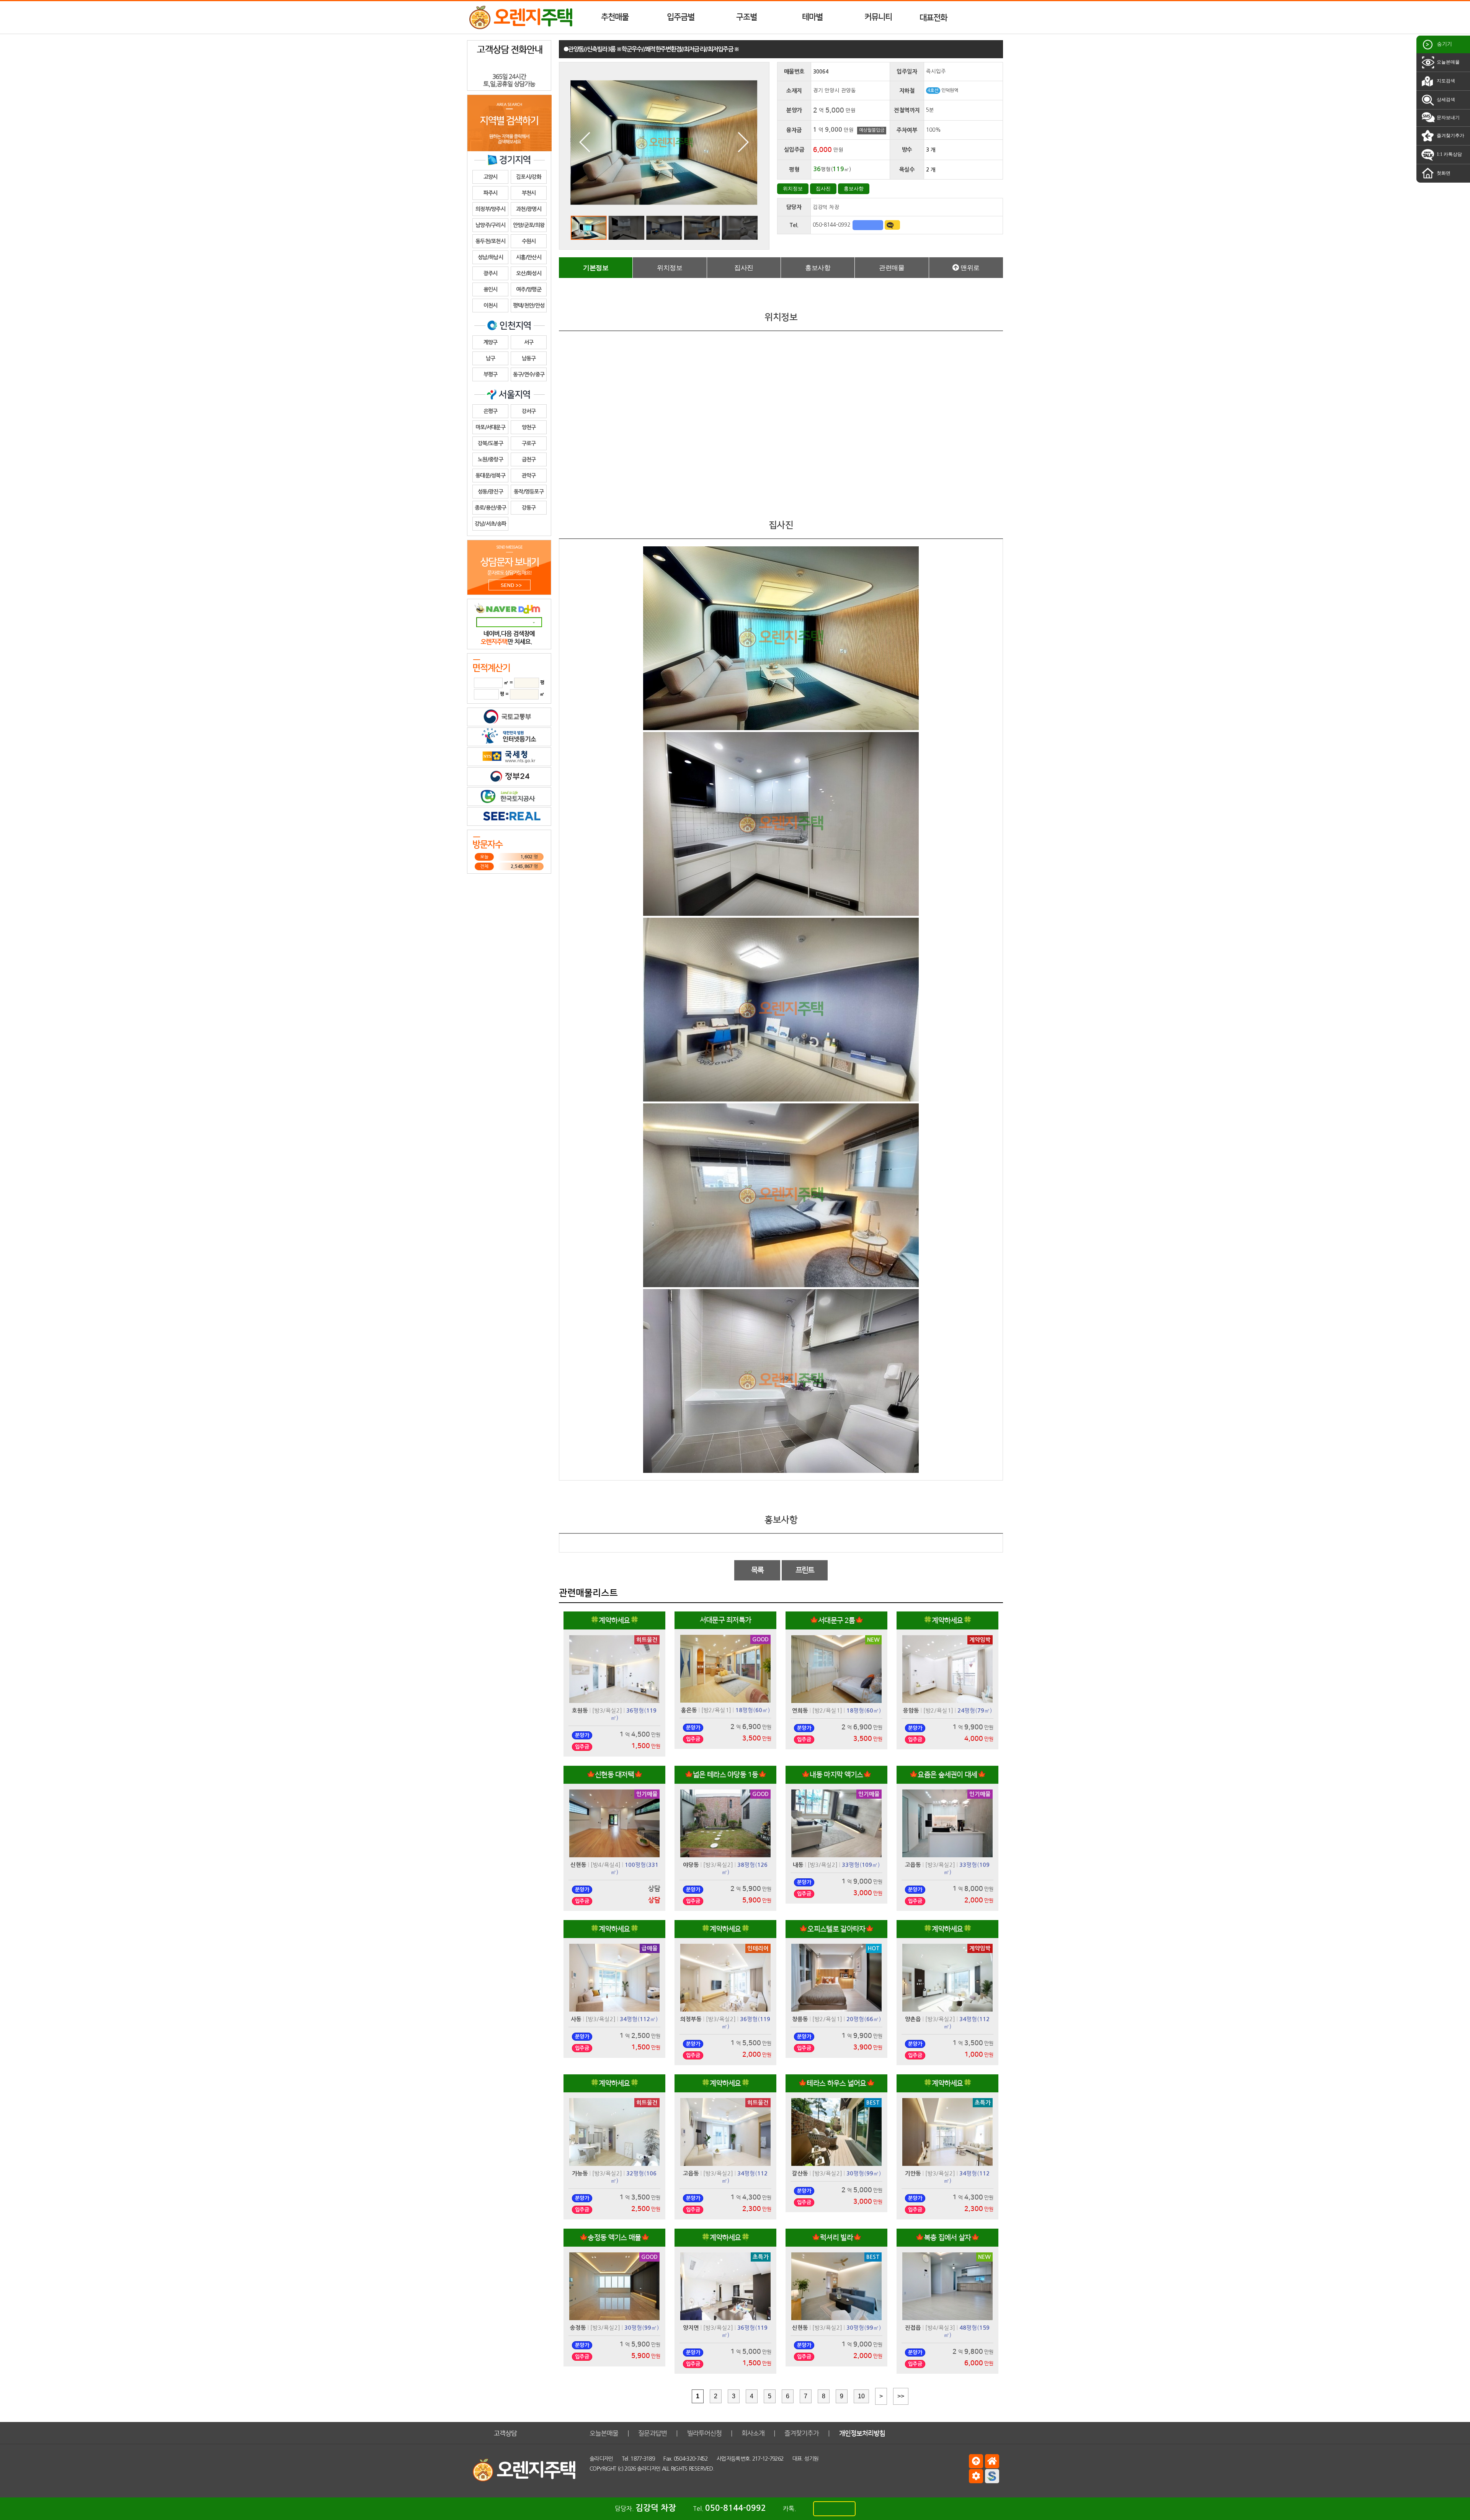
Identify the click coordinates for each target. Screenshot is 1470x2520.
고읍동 (913, 1865)
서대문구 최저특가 (726, 1620)
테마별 (812, 17)
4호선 (933, 91)
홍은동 (689, 1710)
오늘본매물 (1448, 62)
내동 (798, 1865)
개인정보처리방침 (862, 2433)
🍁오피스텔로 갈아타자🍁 (836, 1929)
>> (901, 2396)
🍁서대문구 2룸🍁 (837, 1620)
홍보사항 (854, 189)
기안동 (913, 2174)
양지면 (691, 2328)
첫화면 (1443, 173)
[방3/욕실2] (607, 1710)
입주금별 (681, 17)
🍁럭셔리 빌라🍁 (836, 2238)
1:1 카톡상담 (1449, 154)
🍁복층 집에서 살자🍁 (947, 2238)
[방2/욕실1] (716, 1710)
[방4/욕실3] (940, 2328)
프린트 (805, 1570)
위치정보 (793, 189)
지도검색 (1445, 81)
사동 (576, 2019)
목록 (757, 1570)
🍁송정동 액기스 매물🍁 (614, 2238)
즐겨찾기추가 (1450, 136)
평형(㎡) (753, 1710)
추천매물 (615, 17)
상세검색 (1445, 100)
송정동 (578, 2328)
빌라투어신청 (704, 2433)
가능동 (580, 2174)
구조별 (746, 17)
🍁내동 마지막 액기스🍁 (836, 1775)
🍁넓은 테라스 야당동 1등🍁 (726, 1775)
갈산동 (800, 2174)
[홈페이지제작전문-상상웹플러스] (992, 2476)
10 (861, 2396)
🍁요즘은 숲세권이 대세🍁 (947, 1775)
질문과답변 (653, 2433)
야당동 (691, 1865)
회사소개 (753, 2433)
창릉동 (800, 2019)
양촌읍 (913, 2019)
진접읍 (913, 2328)
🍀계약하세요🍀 (614, 1620)
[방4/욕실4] (606, 1865)
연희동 (800, 1711)
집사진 (823, 189)
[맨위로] (976, 2461)
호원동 (580, 1711)
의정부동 (691, 2019)
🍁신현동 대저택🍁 (615, 1775)
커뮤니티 (878, 17)
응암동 (911, 1711)
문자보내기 (1448, 118)
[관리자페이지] (976, 2476)
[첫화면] (992, 2461)
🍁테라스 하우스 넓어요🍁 (836, 2083)
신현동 (578, 1865)
